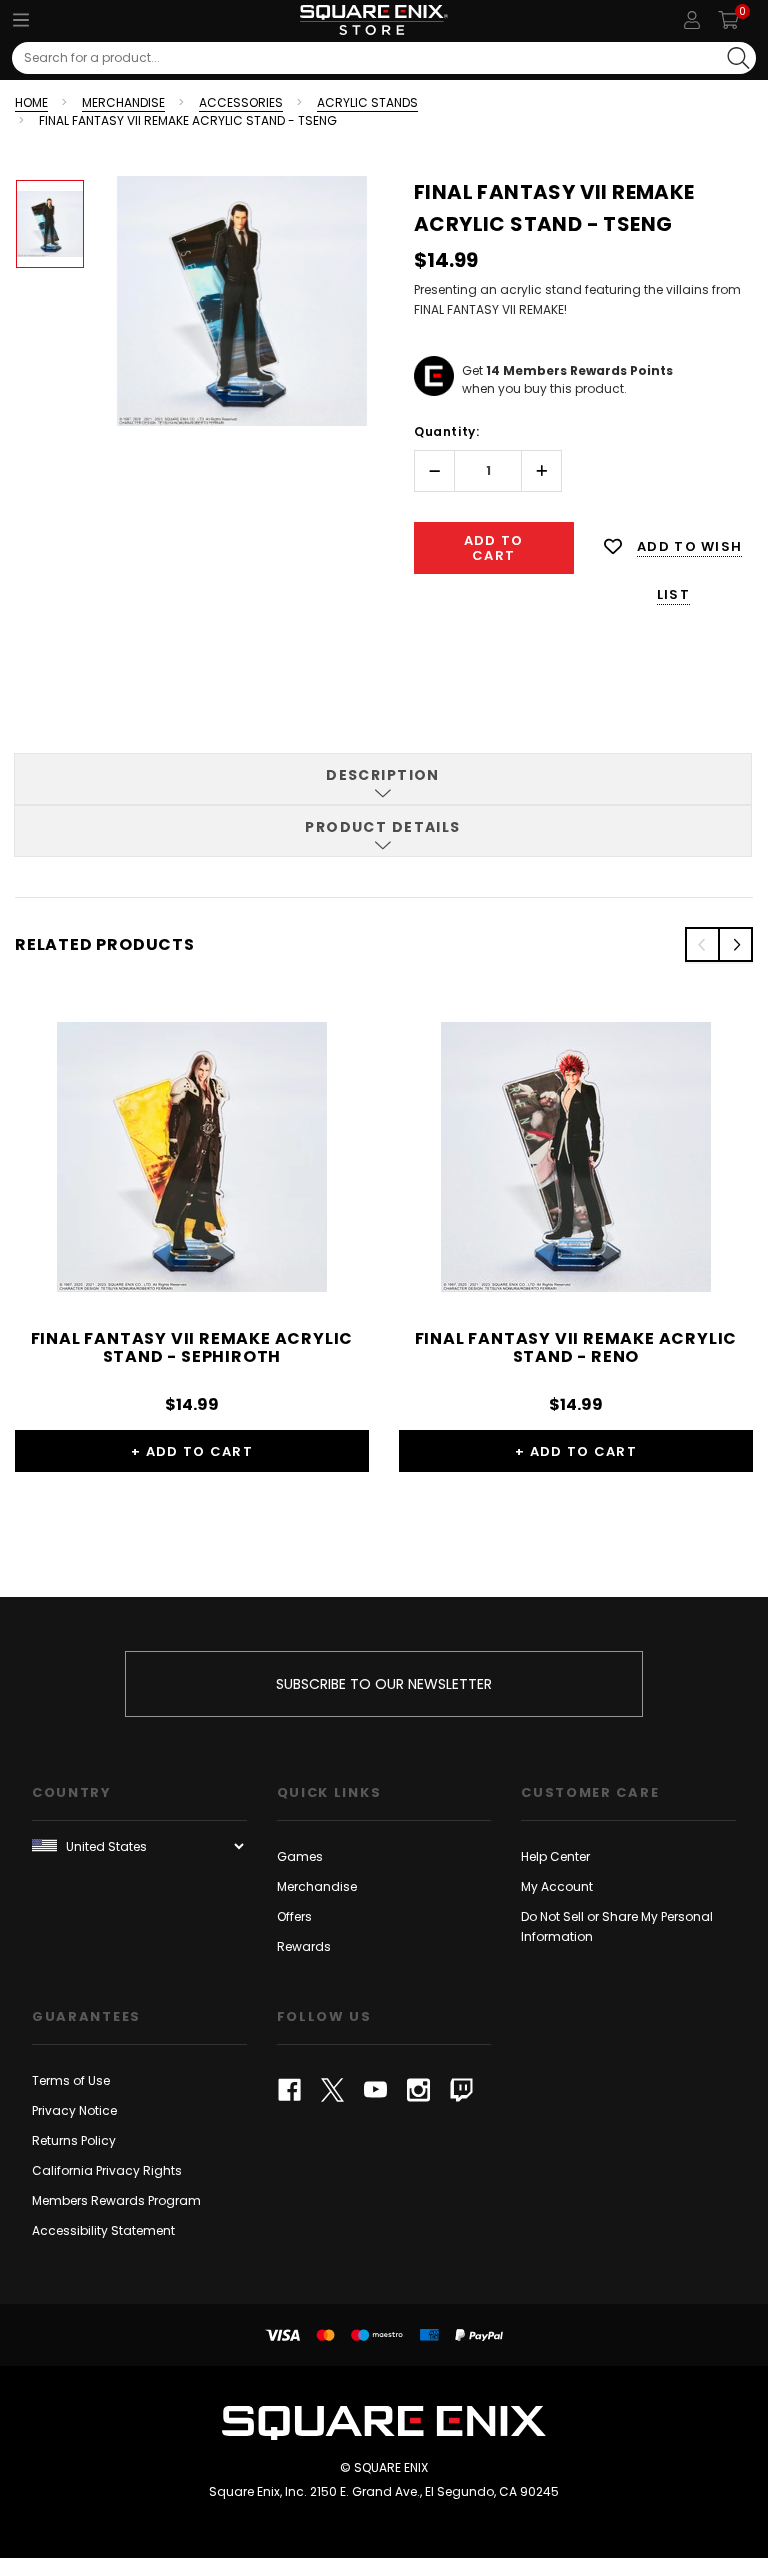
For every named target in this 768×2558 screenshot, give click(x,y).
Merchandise (317, 1886)
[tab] (383, 779)
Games (300, 1856)
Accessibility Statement (103, 2230)
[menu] (21, 20)
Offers (294, 1916)
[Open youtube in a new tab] (375, 2090)
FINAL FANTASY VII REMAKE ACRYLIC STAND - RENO (576, 1347)
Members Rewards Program (116, 2200)
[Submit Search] (738, 58)
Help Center (555, 1856)
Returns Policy (74, 2140)
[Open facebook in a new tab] (289, 2090)
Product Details (383, 827)
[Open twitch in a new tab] (461, 2090)
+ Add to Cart (192, 1451)
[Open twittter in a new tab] (332, 2090)
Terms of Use (71, 2080)
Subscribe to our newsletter (384, 1684)
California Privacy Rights (107, 2170)
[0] (728, 20)
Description (383, 775)
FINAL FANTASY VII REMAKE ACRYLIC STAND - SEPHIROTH (192, 1347)
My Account (557, 1886)
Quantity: (446, 431)
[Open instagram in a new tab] (418, 2090)
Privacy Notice (74, 2110)
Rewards (304, 1946)
